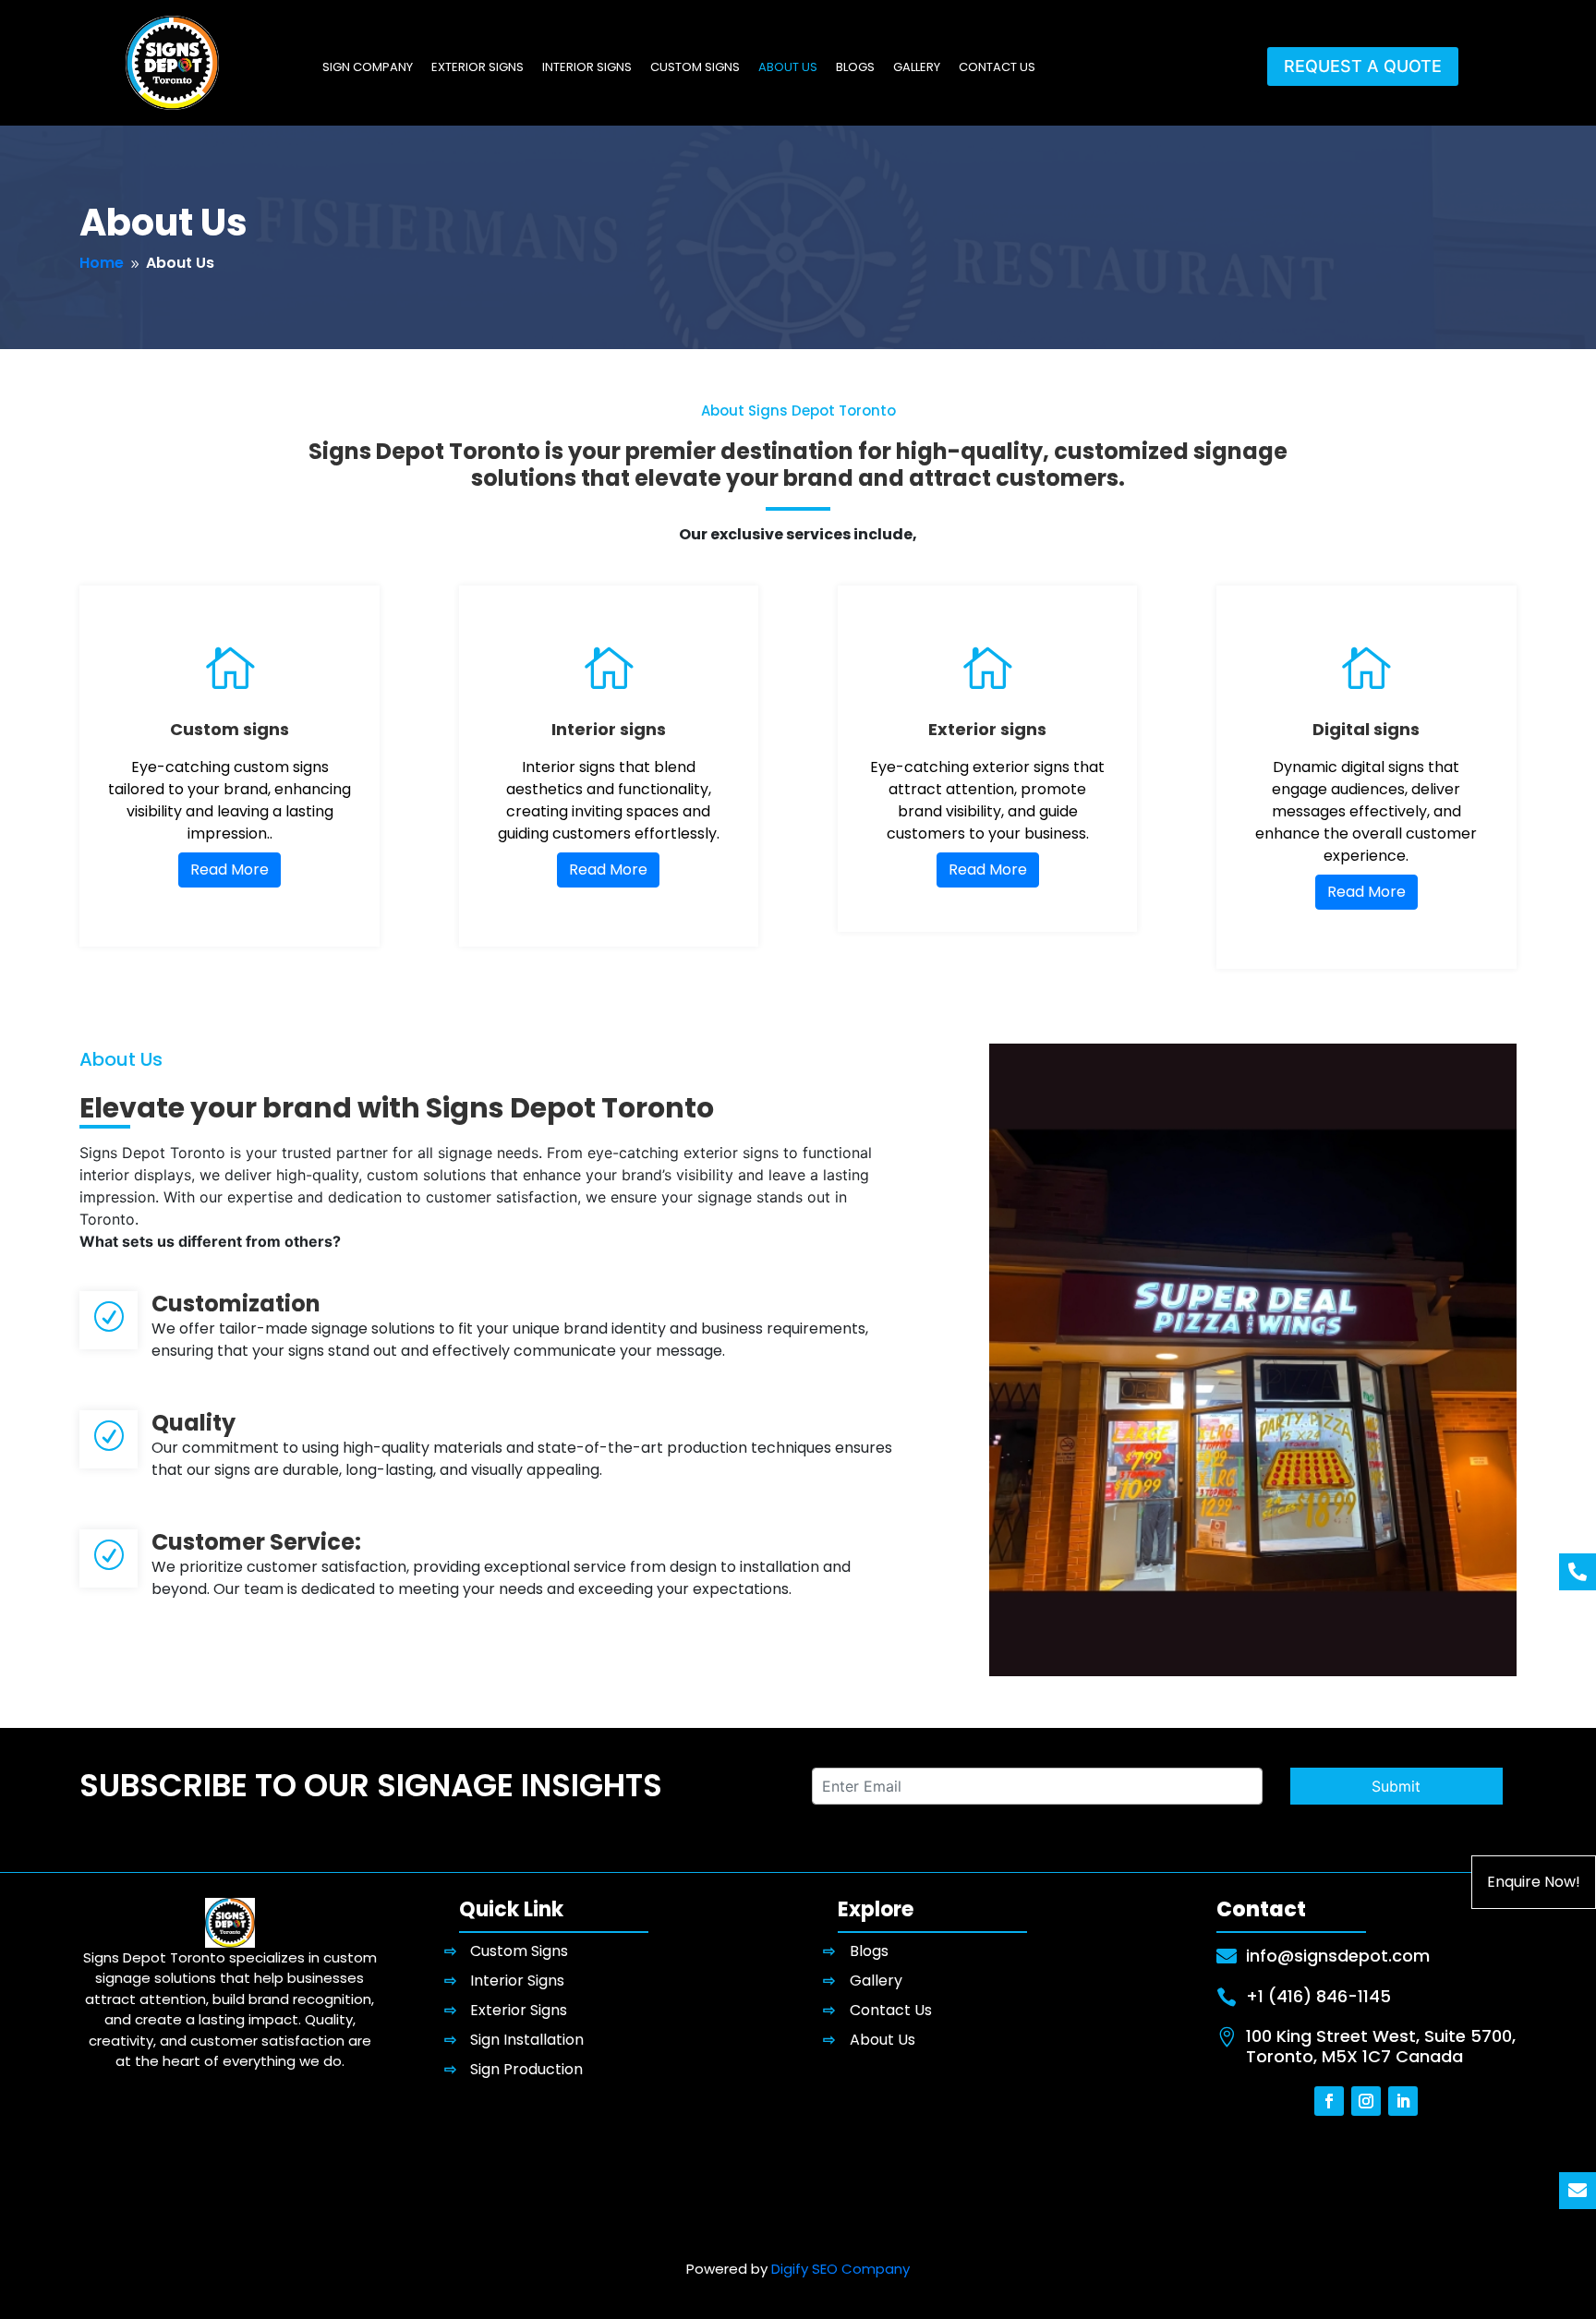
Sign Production (526, 2069)
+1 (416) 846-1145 (1318, 1996)
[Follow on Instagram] (1366, 2101)
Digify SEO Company (840, 2269)
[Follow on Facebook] (1329, 2101)
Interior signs (609, 729)
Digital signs (1366, 729)
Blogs (855, 68)
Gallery (917, 68)
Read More (230, 870)
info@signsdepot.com (1338, 1956)
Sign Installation (527, 2040)
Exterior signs (987, 729)
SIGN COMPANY (368, 68)
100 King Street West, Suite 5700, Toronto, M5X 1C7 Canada (1381, 2046)
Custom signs (230, 729)
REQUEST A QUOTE (1363, 66)
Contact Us (997, 68)
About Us (788, 68)
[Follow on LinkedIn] (1403, 2101)
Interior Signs (587, 68)
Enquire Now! (1534, 1882)
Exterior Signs (478, 68)
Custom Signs (695, 68)
